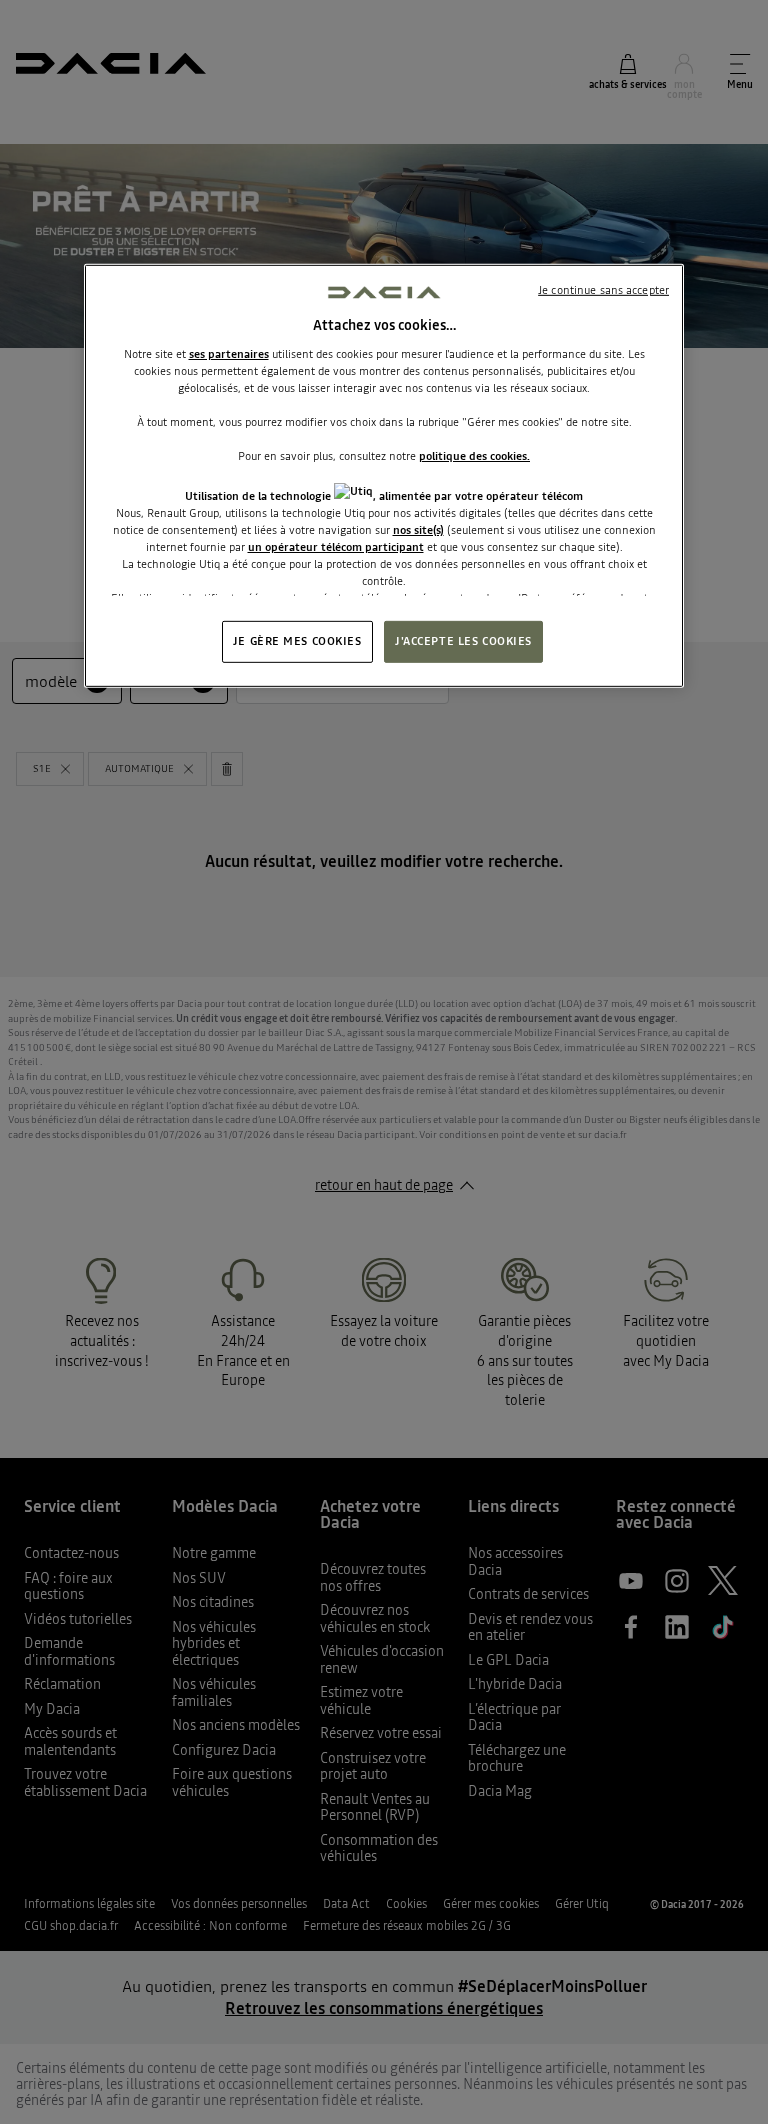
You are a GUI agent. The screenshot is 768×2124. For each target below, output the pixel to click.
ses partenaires (229, 354)
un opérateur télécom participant (336, 547)
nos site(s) (418, 530)
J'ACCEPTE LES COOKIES (463, 641)
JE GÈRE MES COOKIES (297, 641)
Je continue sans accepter (603, 289)
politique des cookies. (474, 456)
